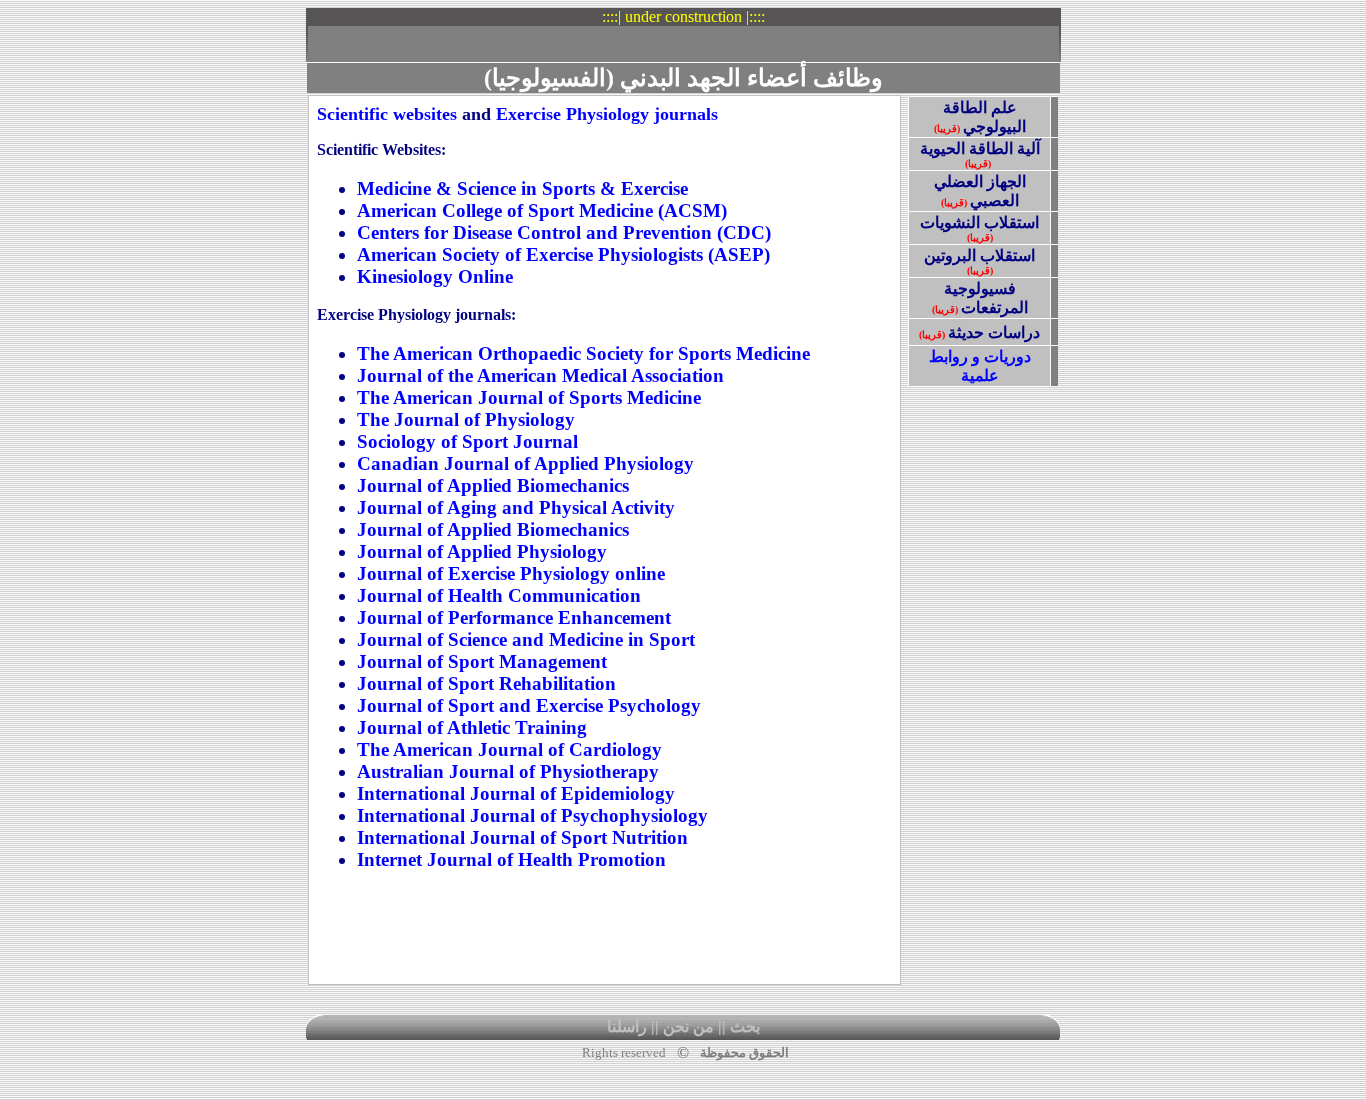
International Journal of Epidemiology (516, 793)
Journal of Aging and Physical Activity (516, 507)
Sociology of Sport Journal (467, 441)
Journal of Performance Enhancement (514, 617)
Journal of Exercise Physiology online (511, 573)
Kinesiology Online (435, 276)
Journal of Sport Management (482, 661)
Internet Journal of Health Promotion (511, 859)
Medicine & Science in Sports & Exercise (522, 188)
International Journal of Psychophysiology (532, 815)
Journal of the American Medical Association (540, 375)
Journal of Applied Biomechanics (493, 485)
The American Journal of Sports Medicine (529, 397)
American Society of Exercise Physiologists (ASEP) (563, 254)
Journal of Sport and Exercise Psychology (529, 705)
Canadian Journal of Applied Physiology (525, 463)
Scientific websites (387, 114)
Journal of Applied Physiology (482, 551)
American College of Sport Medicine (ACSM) (542, 210)
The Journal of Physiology (466, 419)
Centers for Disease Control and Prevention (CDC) (564, 232)
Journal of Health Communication (499, 595)
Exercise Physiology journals (607, 114)
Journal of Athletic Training (472, 727)
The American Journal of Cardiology (509, 749)
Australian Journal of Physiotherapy (508, 771)
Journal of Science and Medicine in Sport (526, 639)
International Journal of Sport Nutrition (522, 837)
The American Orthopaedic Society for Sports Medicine (583, 353)
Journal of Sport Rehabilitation (486, 683)
